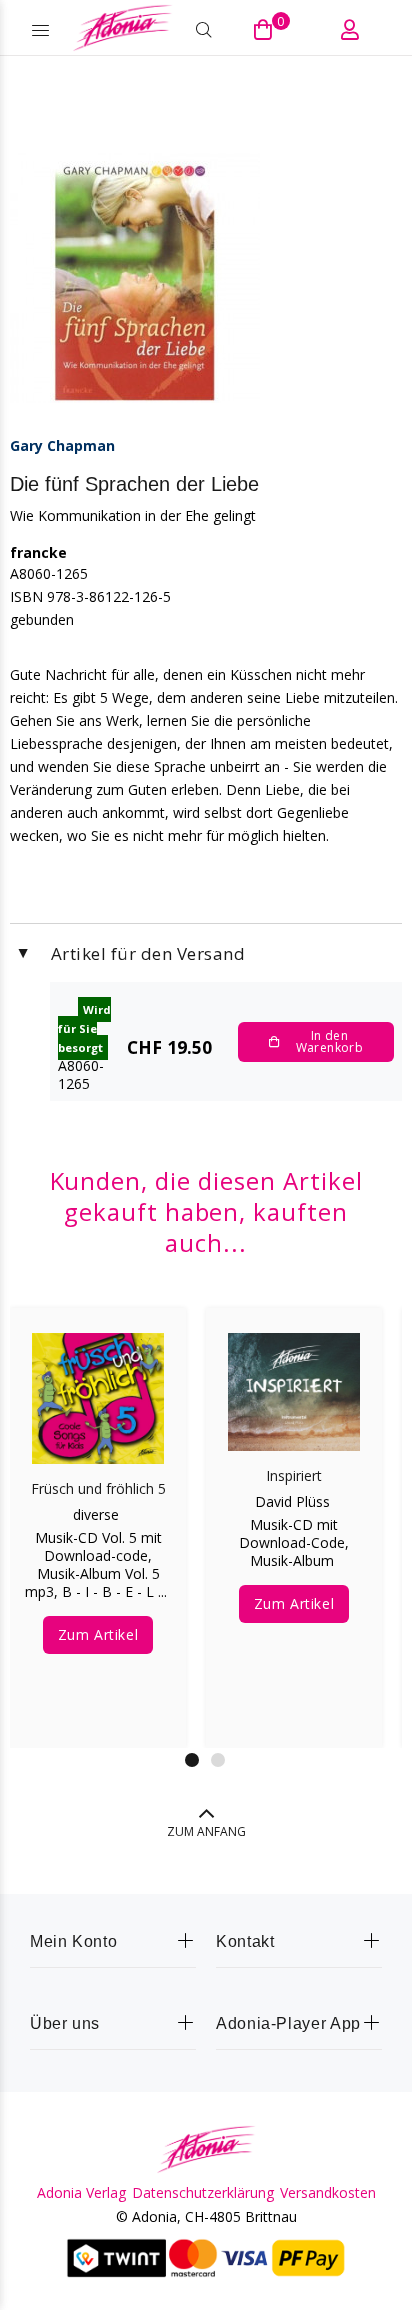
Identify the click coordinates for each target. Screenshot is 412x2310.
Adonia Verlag (81, 2193)
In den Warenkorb (329, 1041)
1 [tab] (192, 1760)
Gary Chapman (62, 445)
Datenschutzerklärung (203, 2193)
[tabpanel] (98, 1513)
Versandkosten (328, 2193)
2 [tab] (218, 1760)
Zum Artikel (98, 1634)
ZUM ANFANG (206, 1831)
